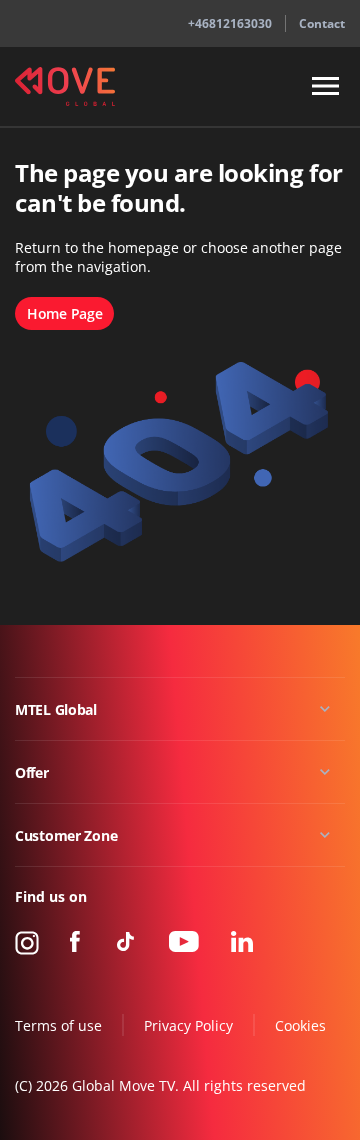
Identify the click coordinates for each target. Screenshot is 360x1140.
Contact (322, 23)
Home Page (64, 313)
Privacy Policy (188, 1025)
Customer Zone (66, 835)
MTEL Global (56, 709)
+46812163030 (230, 23)
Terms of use (58, 1025)
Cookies (300, 1025)
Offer (32, 772)
